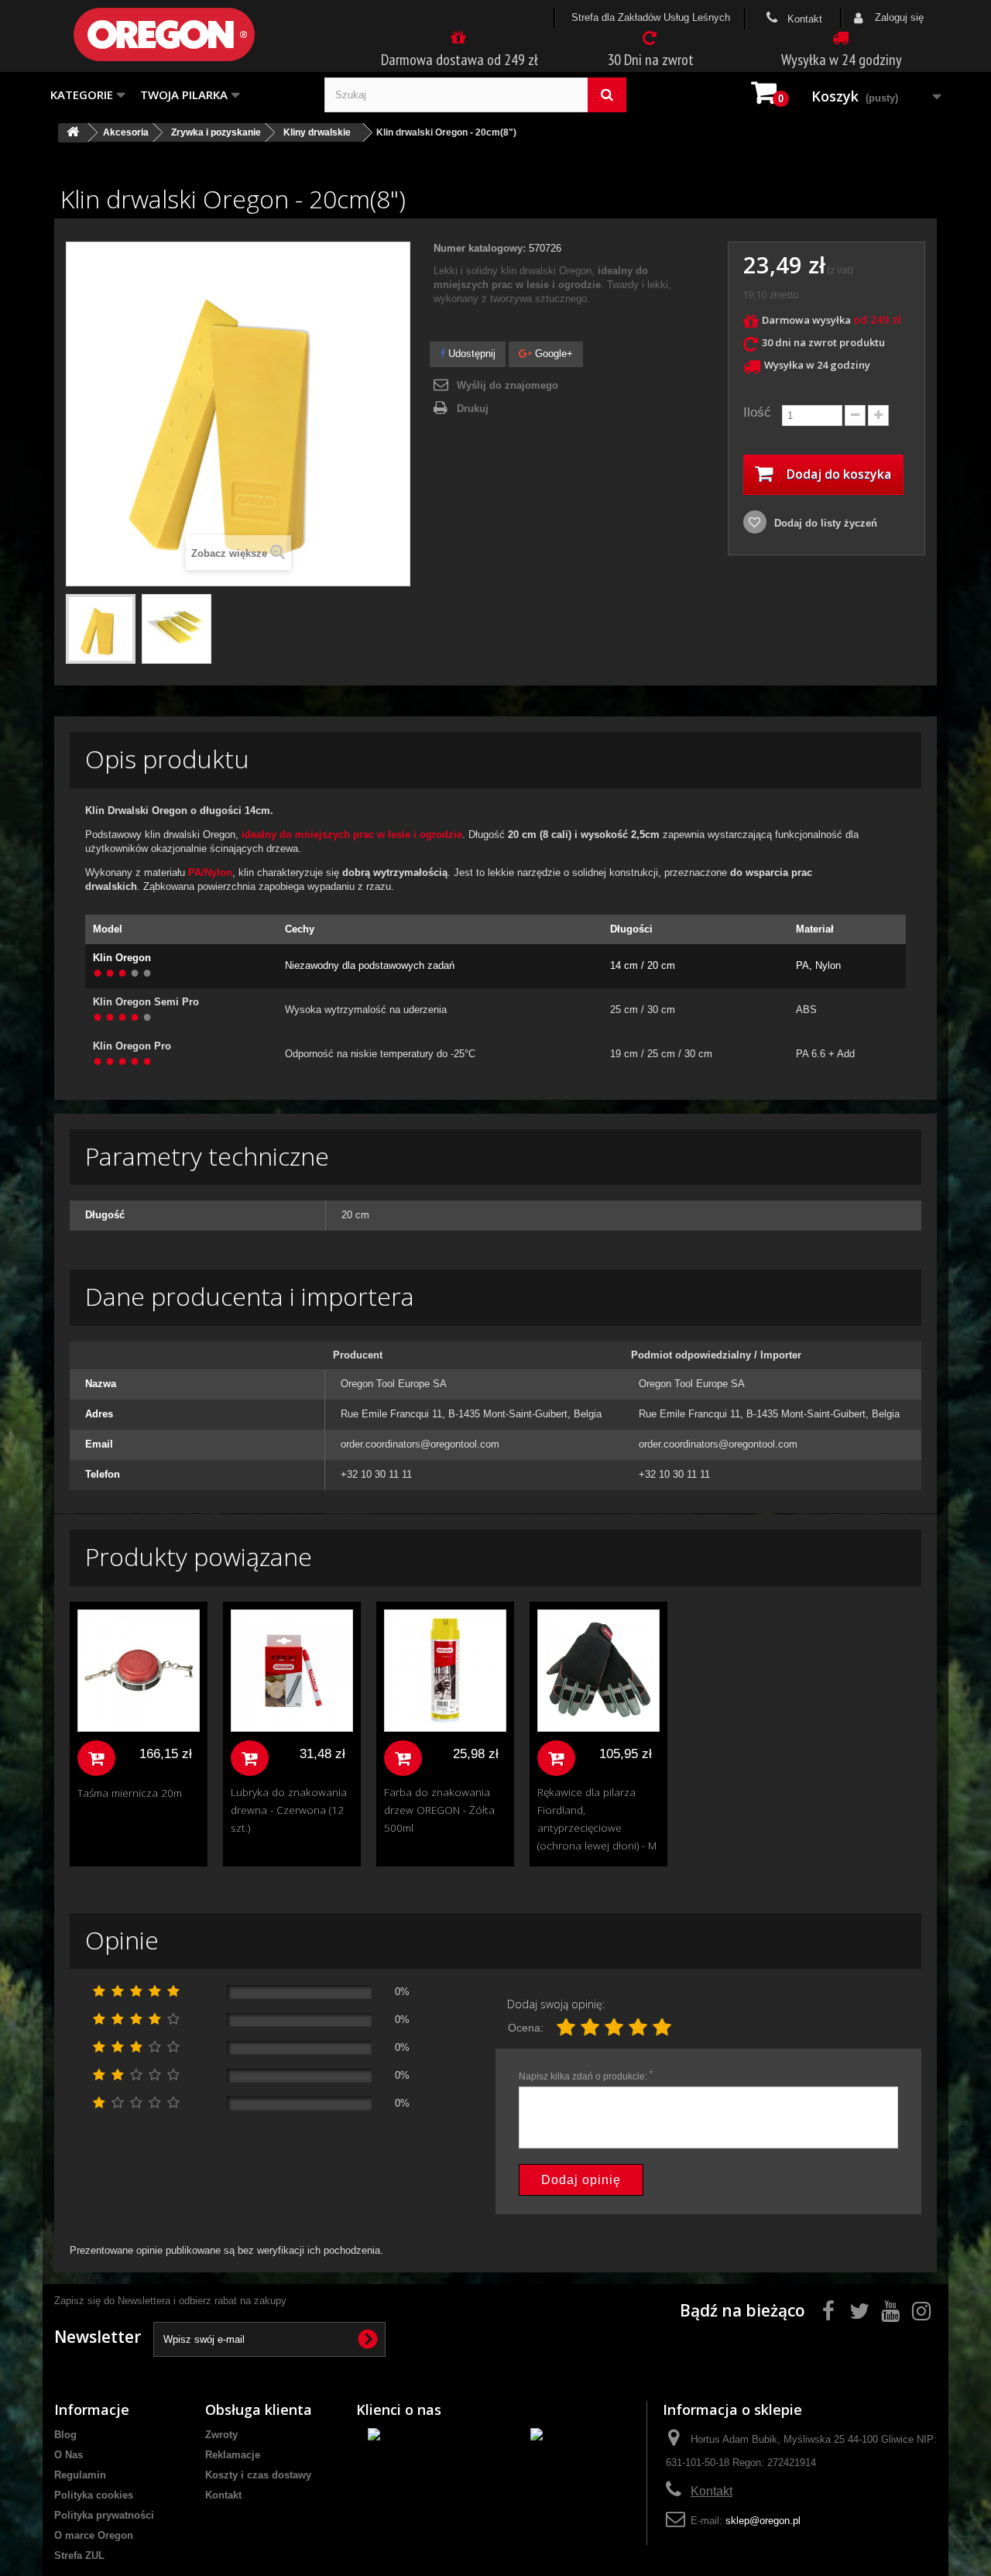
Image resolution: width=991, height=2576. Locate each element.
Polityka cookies (94, 2495)
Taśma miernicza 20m (130, 1793)
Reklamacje (233, 2455)
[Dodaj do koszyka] (96, 1758)
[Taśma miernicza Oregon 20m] (139, 1671)
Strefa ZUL (79, 2555)
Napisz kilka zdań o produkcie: (586, 2076)
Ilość (757, 412)
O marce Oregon (94, 2535)
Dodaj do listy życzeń (824, 523)
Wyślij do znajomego (508, 385)
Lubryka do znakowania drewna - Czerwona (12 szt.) (289, 1810)
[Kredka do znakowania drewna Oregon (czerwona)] (292, 1671)
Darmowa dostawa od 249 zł (459, 60)
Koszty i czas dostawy (258, 2475)
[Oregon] (190, 34)
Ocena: (526, 2028)
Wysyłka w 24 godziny (842, 60)
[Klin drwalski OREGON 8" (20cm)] (101, 629)
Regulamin (80, 2475)
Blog (65, 2435)
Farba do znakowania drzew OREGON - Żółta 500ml (439, 1810)
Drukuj (473, 409)
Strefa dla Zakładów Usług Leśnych (651, 17)
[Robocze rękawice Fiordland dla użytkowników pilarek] (598, 1671)
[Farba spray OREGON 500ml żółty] (445, 1671)
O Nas (69, 2455)
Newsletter (98, 2337)
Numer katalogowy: (480, 248)
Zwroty (221, 2435)
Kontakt (803, 19)
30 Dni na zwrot (650, 60)
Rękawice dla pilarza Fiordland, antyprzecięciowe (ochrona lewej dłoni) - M (597, 1819)
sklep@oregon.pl (763, 2521)
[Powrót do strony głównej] (73, 133)
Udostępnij (470, 354)
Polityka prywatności (104, 2515)
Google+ (552, 354)
